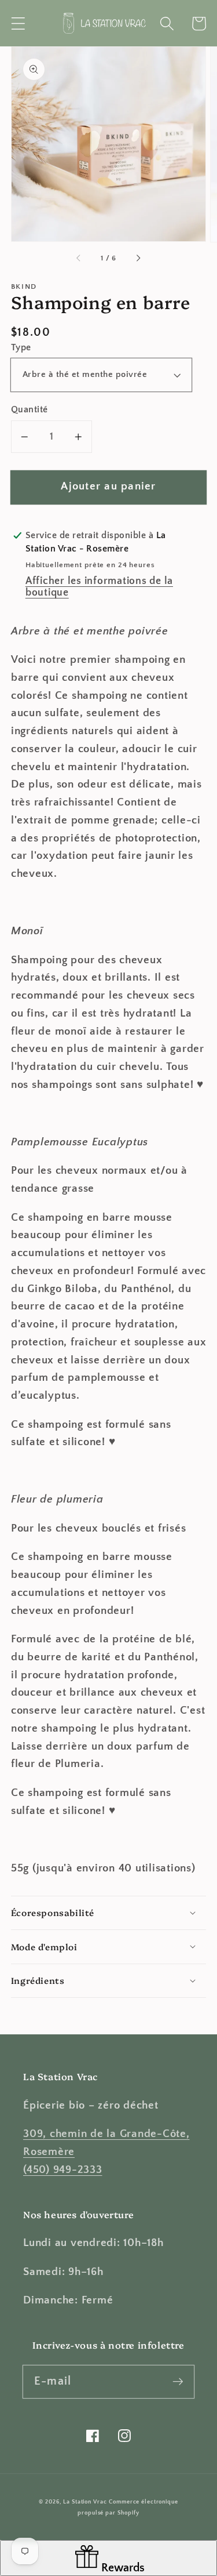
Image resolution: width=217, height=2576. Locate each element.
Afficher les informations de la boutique (99, 587)
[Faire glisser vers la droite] (138, 259)
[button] (18, 23)
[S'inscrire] (178, 2381)
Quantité (30, 409)
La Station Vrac (85, 2502)
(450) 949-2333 (63, 2170)
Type (21, 347)
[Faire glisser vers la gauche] (79, 259)
